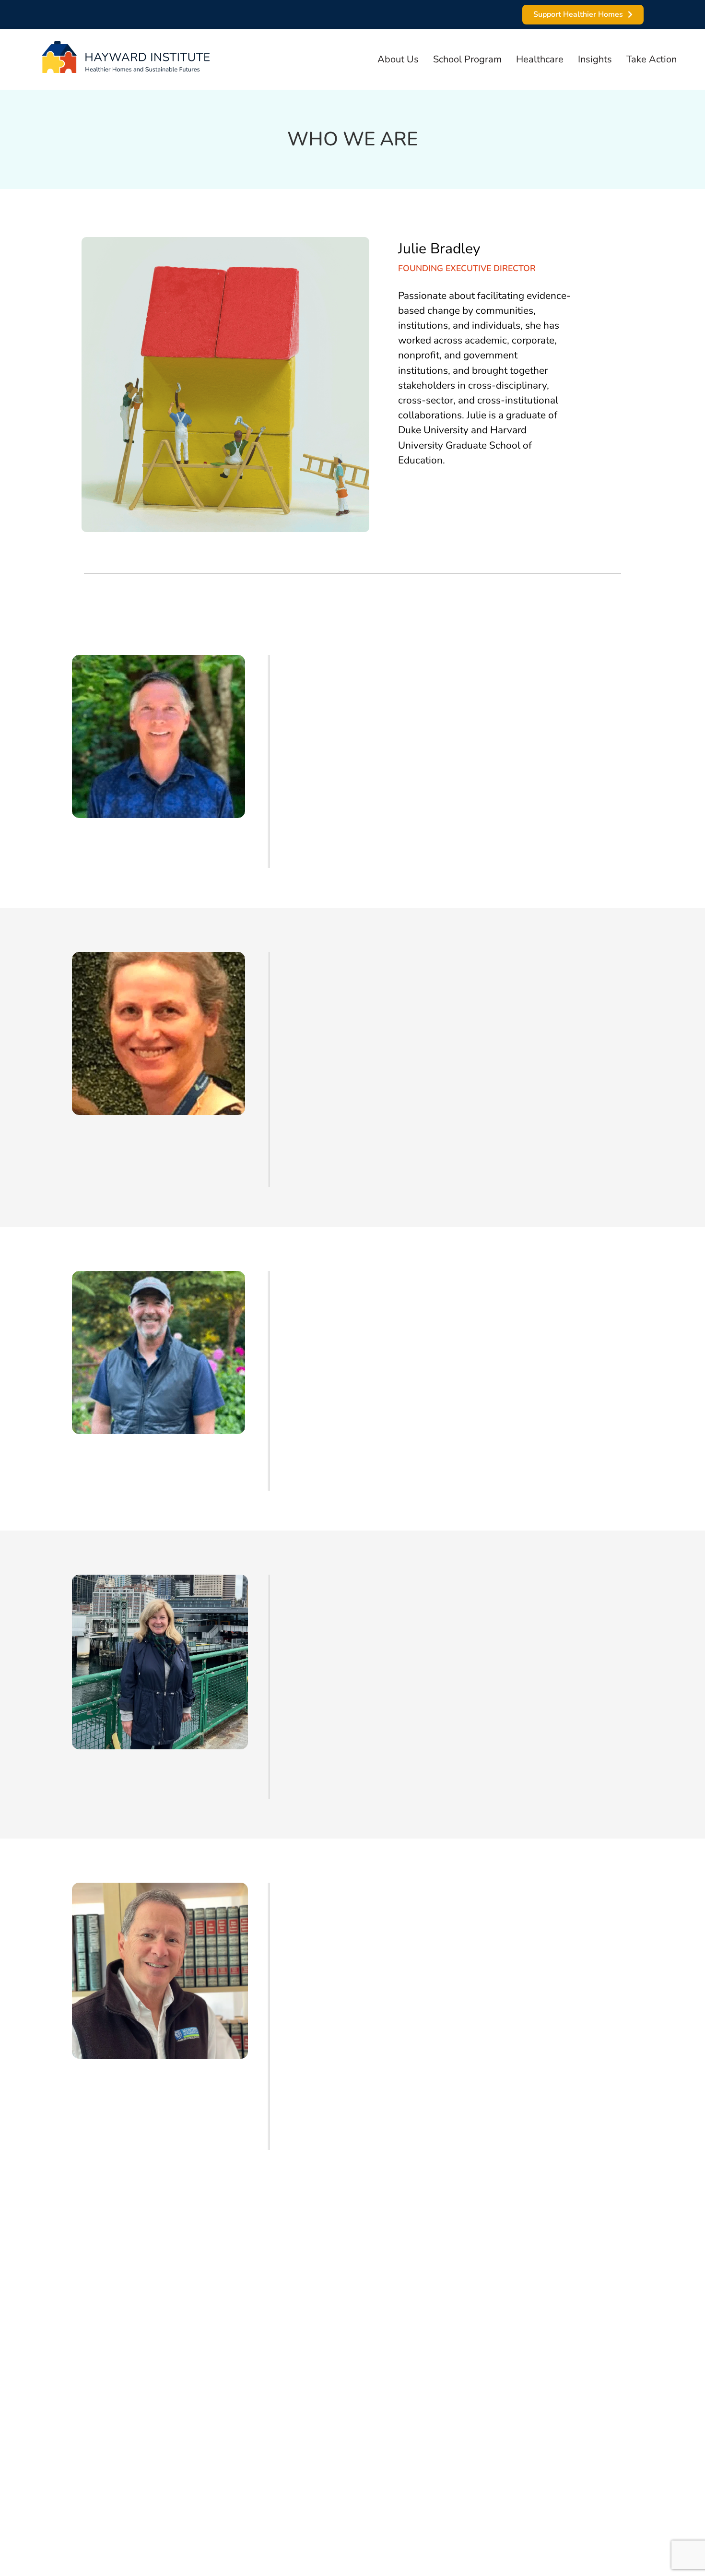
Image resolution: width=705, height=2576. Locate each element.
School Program (467, 59)
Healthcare (540, 59)
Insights (595, 59)
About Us (398, 59)
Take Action (652, 59)
